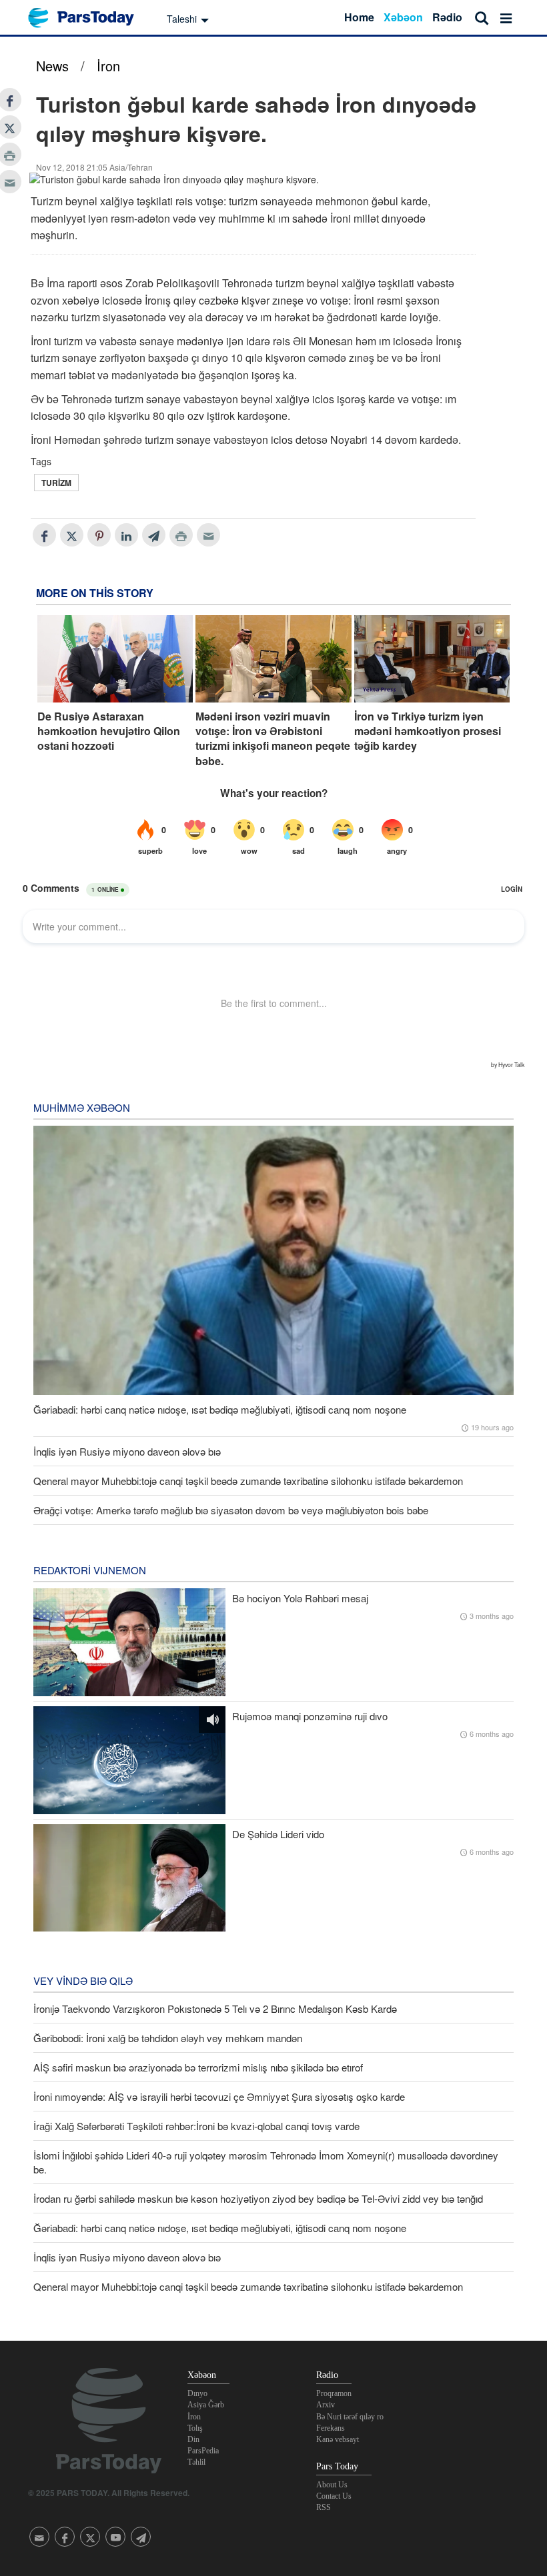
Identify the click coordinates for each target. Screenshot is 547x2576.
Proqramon (334, 2393)
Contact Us (334, 2496)
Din (193, 2439)
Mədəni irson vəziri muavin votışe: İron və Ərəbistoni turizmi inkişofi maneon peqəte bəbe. (273, 739)
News (52, 66)
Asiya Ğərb (206, 2405)
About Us (332, 2485)
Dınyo (197, 2393)
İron (108, 66)
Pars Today (88, 18)
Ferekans (331, 2428)
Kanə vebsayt (338, 2439)
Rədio (447, 17)
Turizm (56, 483)
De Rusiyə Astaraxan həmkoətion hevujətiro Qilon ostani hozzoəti (109, 731)
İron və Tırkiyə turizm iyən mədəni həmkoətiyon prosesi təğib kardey (428, 731)
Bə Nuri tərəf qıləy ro (350, 2417)
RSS (324, 2507)
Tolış (195, 2428)
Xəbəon (403, 17)
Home (359, 17)
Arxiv (326, 2405)
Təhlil (196, 2462)
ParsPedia (203, 2451)
